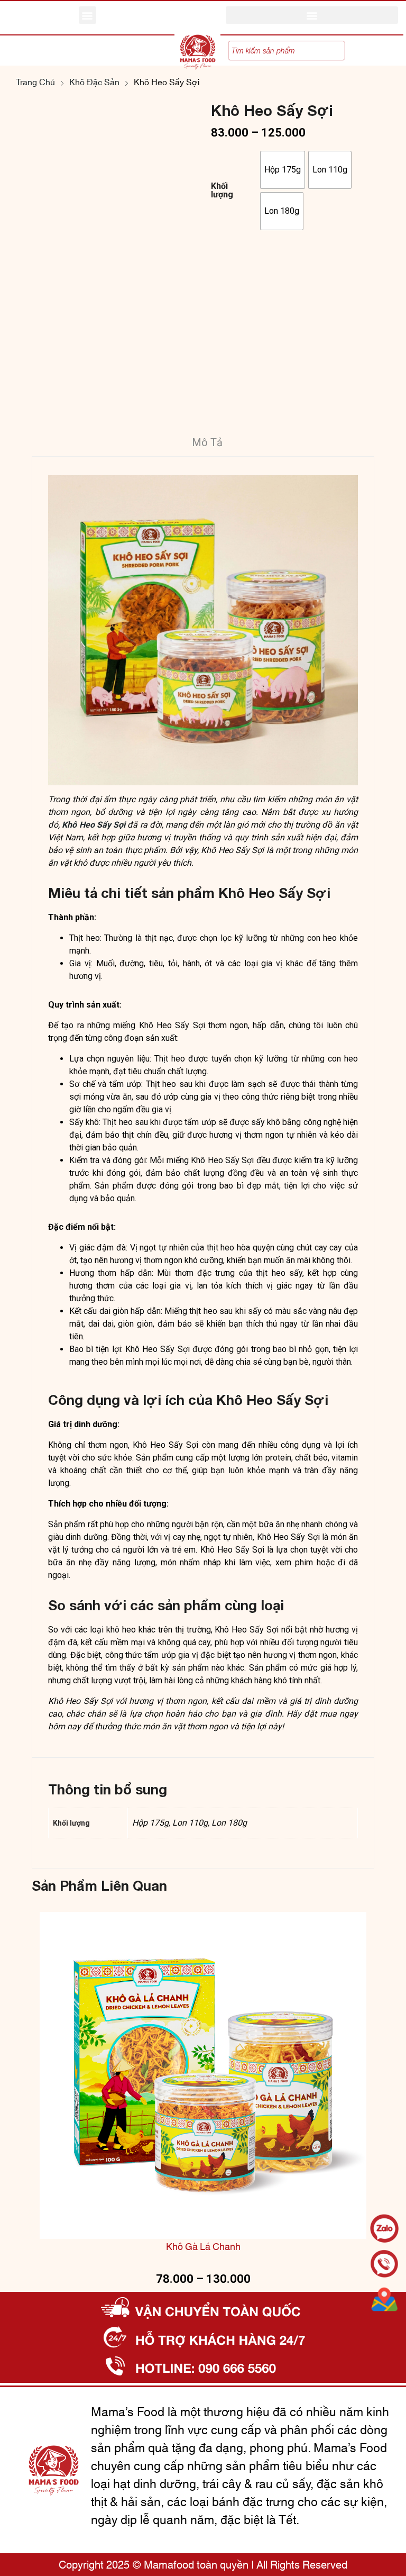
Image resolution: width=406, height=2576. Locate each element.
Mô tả (207, 442)
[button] (87, 15)
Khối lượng (222, 191)
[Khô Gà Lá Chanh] (203, 2075)
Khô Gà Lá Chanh (203, 2248)
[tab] (207, 444)
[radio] (283, 170)
